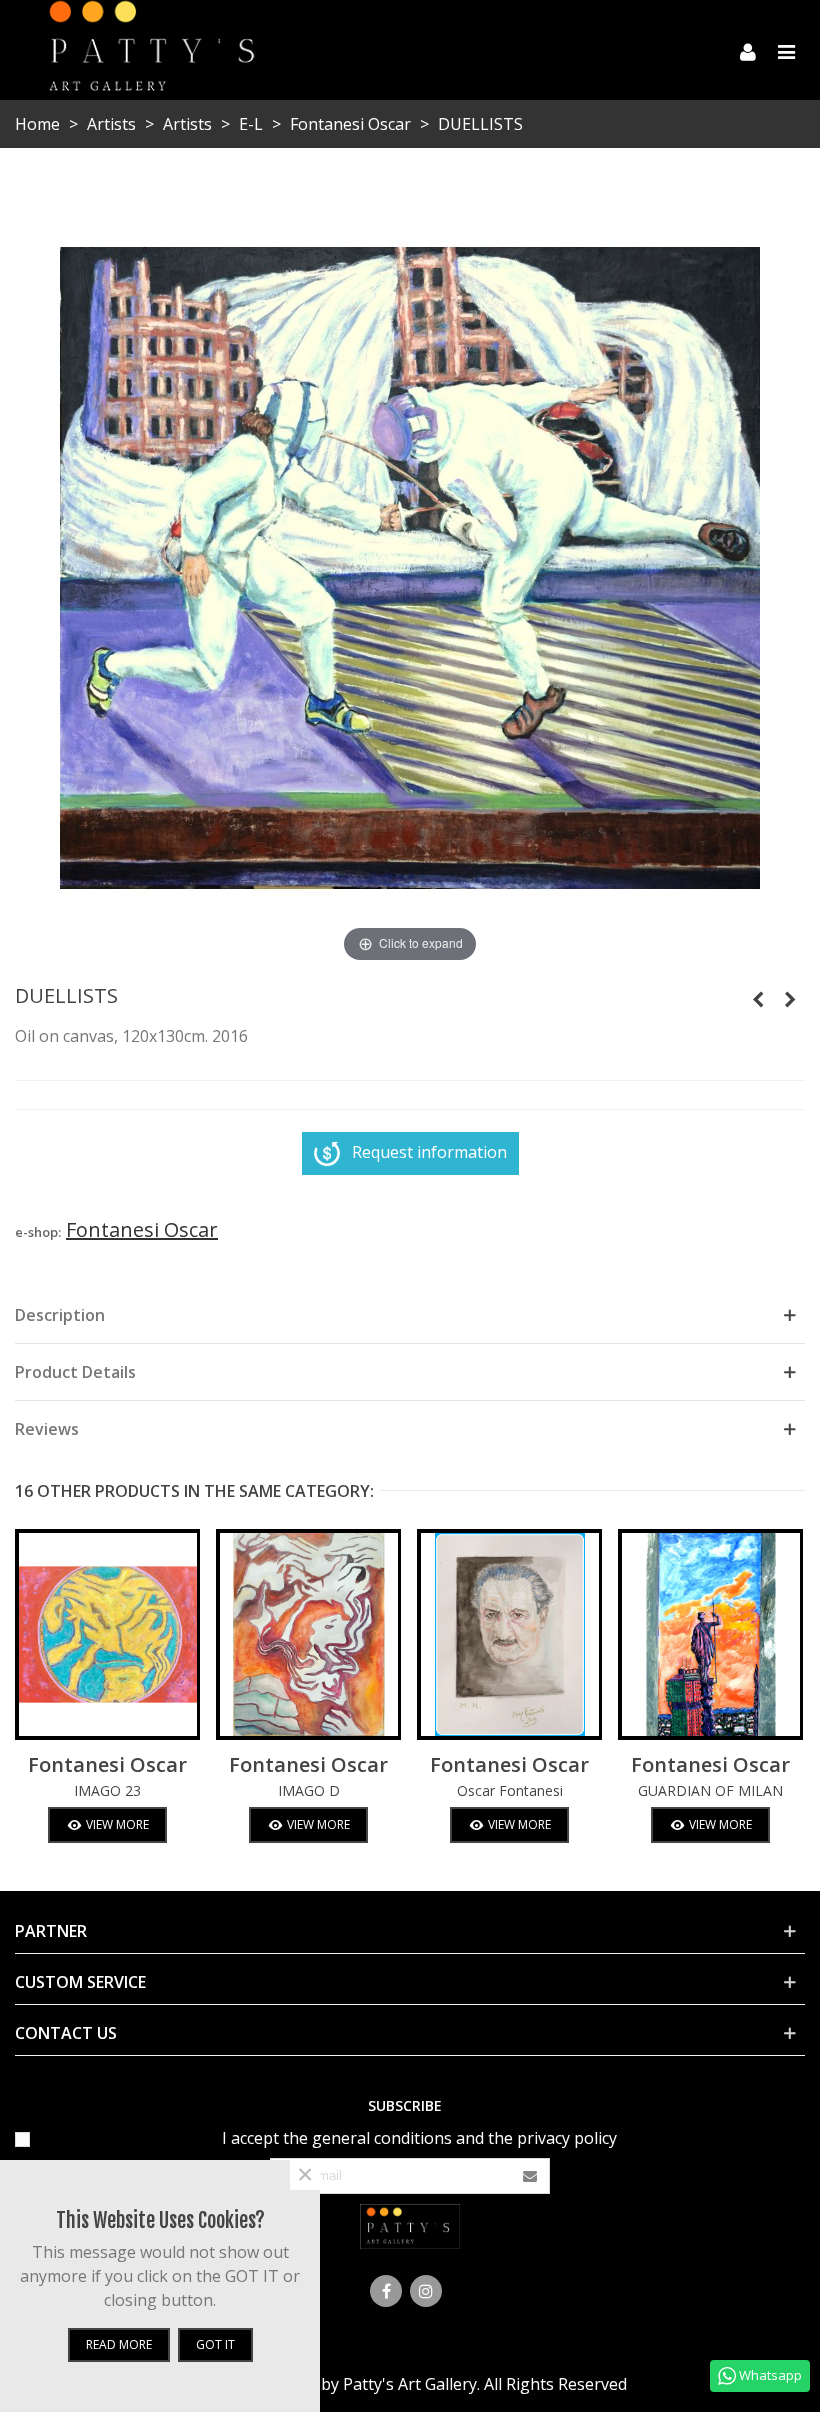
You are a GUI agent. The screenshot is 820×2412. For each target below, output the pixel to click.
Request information (429, 1152)
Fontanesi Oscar (107, 1764)
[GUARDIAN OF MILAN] (790, 999)
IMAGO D (309, 1790)
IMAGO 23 (107, 1790)
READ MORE (119, 2344)
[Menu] (786, 50)
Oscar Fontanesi (510, 1790)
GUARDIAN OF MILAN (710, 1790)
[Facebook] (386, 2291)
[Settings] (748, 50)
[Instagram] (426, 2291)
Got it (215, 2344)
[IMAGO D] (308, 1634)
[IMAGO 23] (107, 1634)
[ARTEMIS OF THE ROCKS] (758, 999)
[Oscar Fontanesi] (509, 1634)
